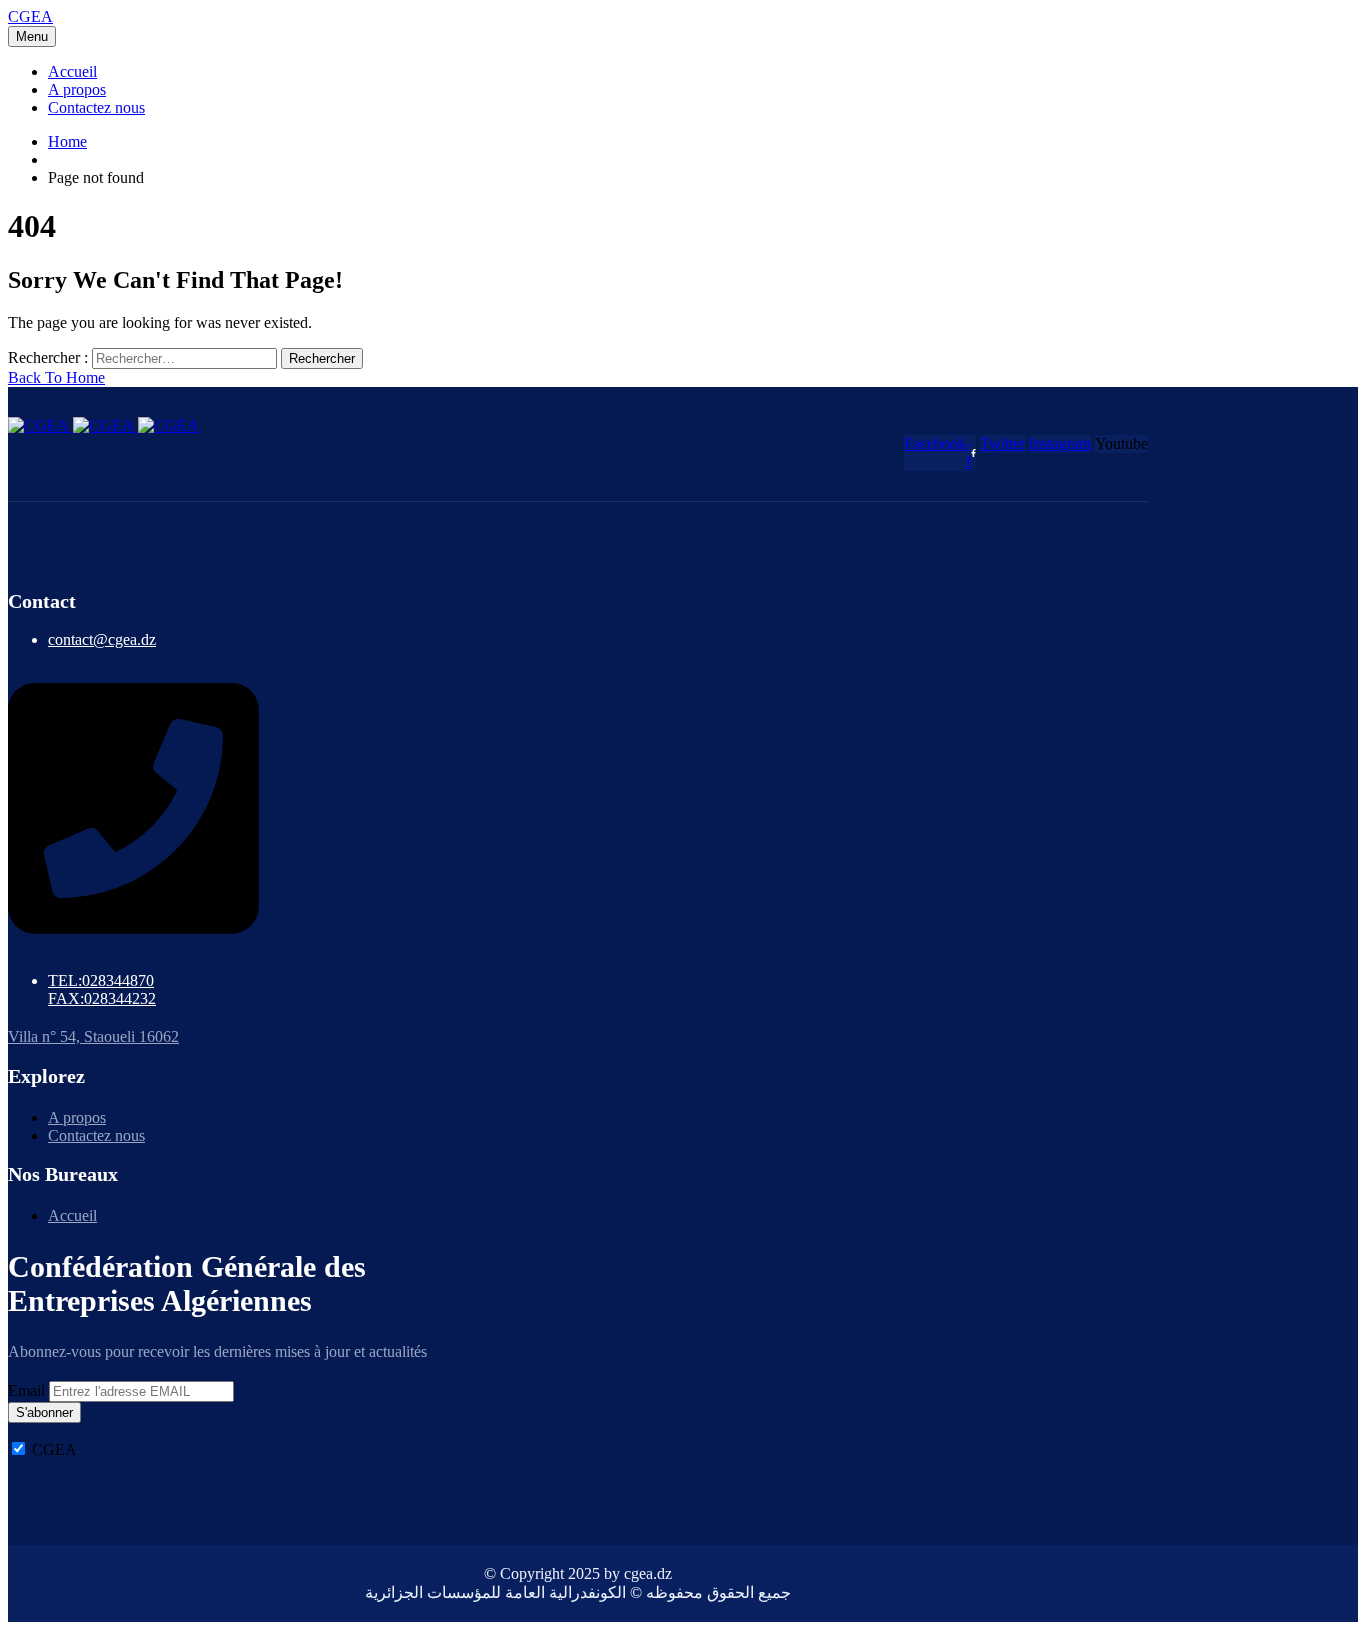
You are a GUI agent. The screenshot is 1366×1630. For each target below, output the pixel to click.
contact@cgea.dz (102, 639)
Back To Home (56, 377)
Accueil (72, 71)
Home (67, 141)
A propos (77, 89)
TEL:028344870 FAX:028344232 (102, 989)
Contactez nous (96, 107)
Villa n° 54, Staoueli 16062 (93, 1036)
